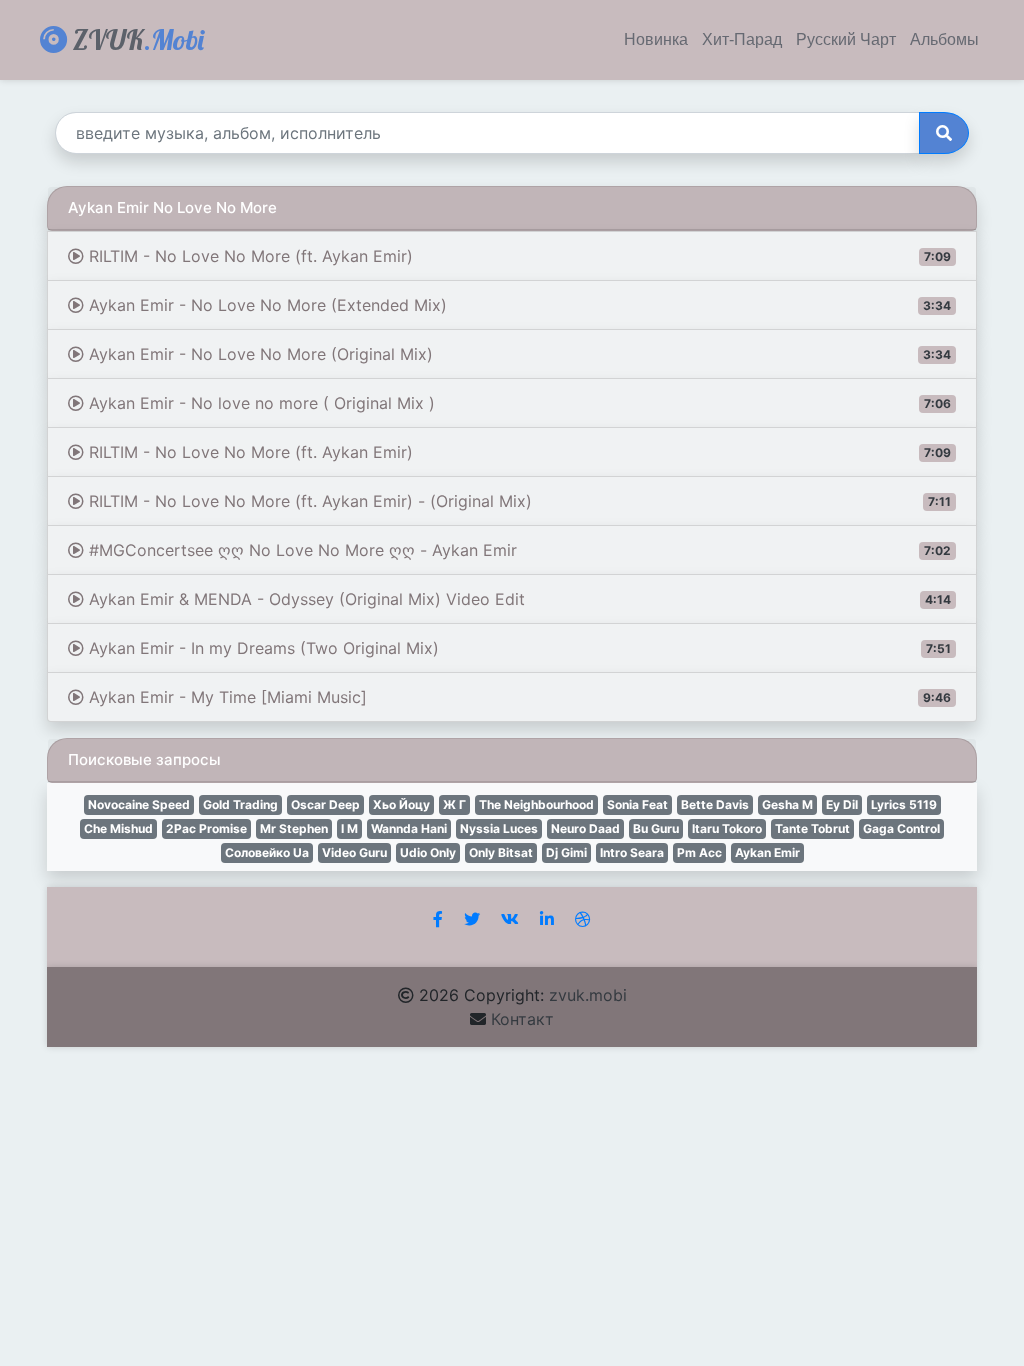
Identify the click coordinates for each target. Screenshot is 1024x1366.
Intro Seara (632, 852)
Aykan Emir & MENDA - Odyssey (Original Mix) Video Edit (517, 599)
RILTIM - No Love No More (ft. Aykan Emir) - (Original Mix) (517, 501)
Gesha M (787, 804)
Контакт (522, 1019)
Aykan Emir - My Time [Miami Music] (517, 697)
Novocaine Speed (139, 804)
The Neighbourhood (536, 804)
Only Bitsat (501, 852)
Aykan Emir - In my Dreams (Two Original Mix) (517, 648)
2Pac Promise (206, 828)
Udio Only (428, 852)
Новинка (656, 40)
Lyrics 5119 (904, 804)
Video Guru (354, 852)
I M (349, 828)
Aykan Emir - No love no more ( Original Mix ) (517, 403)
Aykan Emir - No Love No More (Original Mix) (517, 354)
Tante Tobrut (812, 828)
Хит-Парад (742, 40)
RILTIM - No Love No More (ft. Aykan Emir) (517, 256)
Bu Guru (656, 828)
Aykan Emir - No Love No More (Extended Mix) (517, 305)
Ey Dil (842, 804)
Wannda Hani (409, 828)
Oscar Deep (325, 804)
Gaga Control (901, 828)
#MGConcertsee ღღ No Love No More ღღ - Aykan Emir (517, 550)
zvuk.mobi (588, 995)
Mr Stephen (294, 828)
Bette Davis (715, 804)
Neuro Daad (585, 828)
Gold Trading (240, 804)
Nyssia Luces (499, 828)
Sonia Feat (637, 804)
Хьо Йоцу (401, 804)
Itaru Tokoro (727, 828)
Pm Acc (699, 852)
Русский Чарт (846, 40)
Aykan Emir (767, 852)
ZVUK (135, 39)
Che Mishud (118, 828)
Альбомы (944, 40)
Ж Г (454, 804)
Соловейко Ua (267, 852)
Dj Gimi (566, 852)
